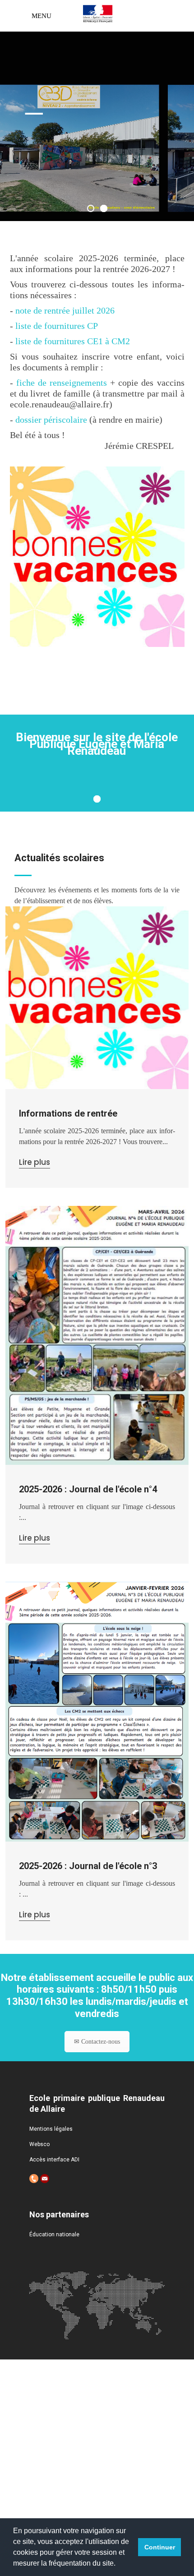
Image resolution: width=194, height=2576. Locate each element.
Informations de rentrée (68, 1113)
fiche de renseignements (62, 383)
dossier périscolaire (51, 420)
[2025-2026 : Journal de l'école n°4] (97, 1335)
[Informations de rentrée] (97, 998)
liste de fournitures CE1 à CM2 (73, 341)
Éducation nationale (54, 2234)
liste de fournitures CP (57, 326)
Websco (39, 2144)
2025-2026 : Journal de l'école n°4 (88, 1489)
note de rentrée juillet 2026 (65, 310)
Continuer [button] (160, 2547)
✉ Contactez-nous (97, 2042)
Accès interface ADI (54, 2160)
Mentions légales (51, 2129)
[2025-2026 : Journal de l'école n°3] (97, 1711)
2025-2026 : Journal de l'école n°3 (88, 1866)
